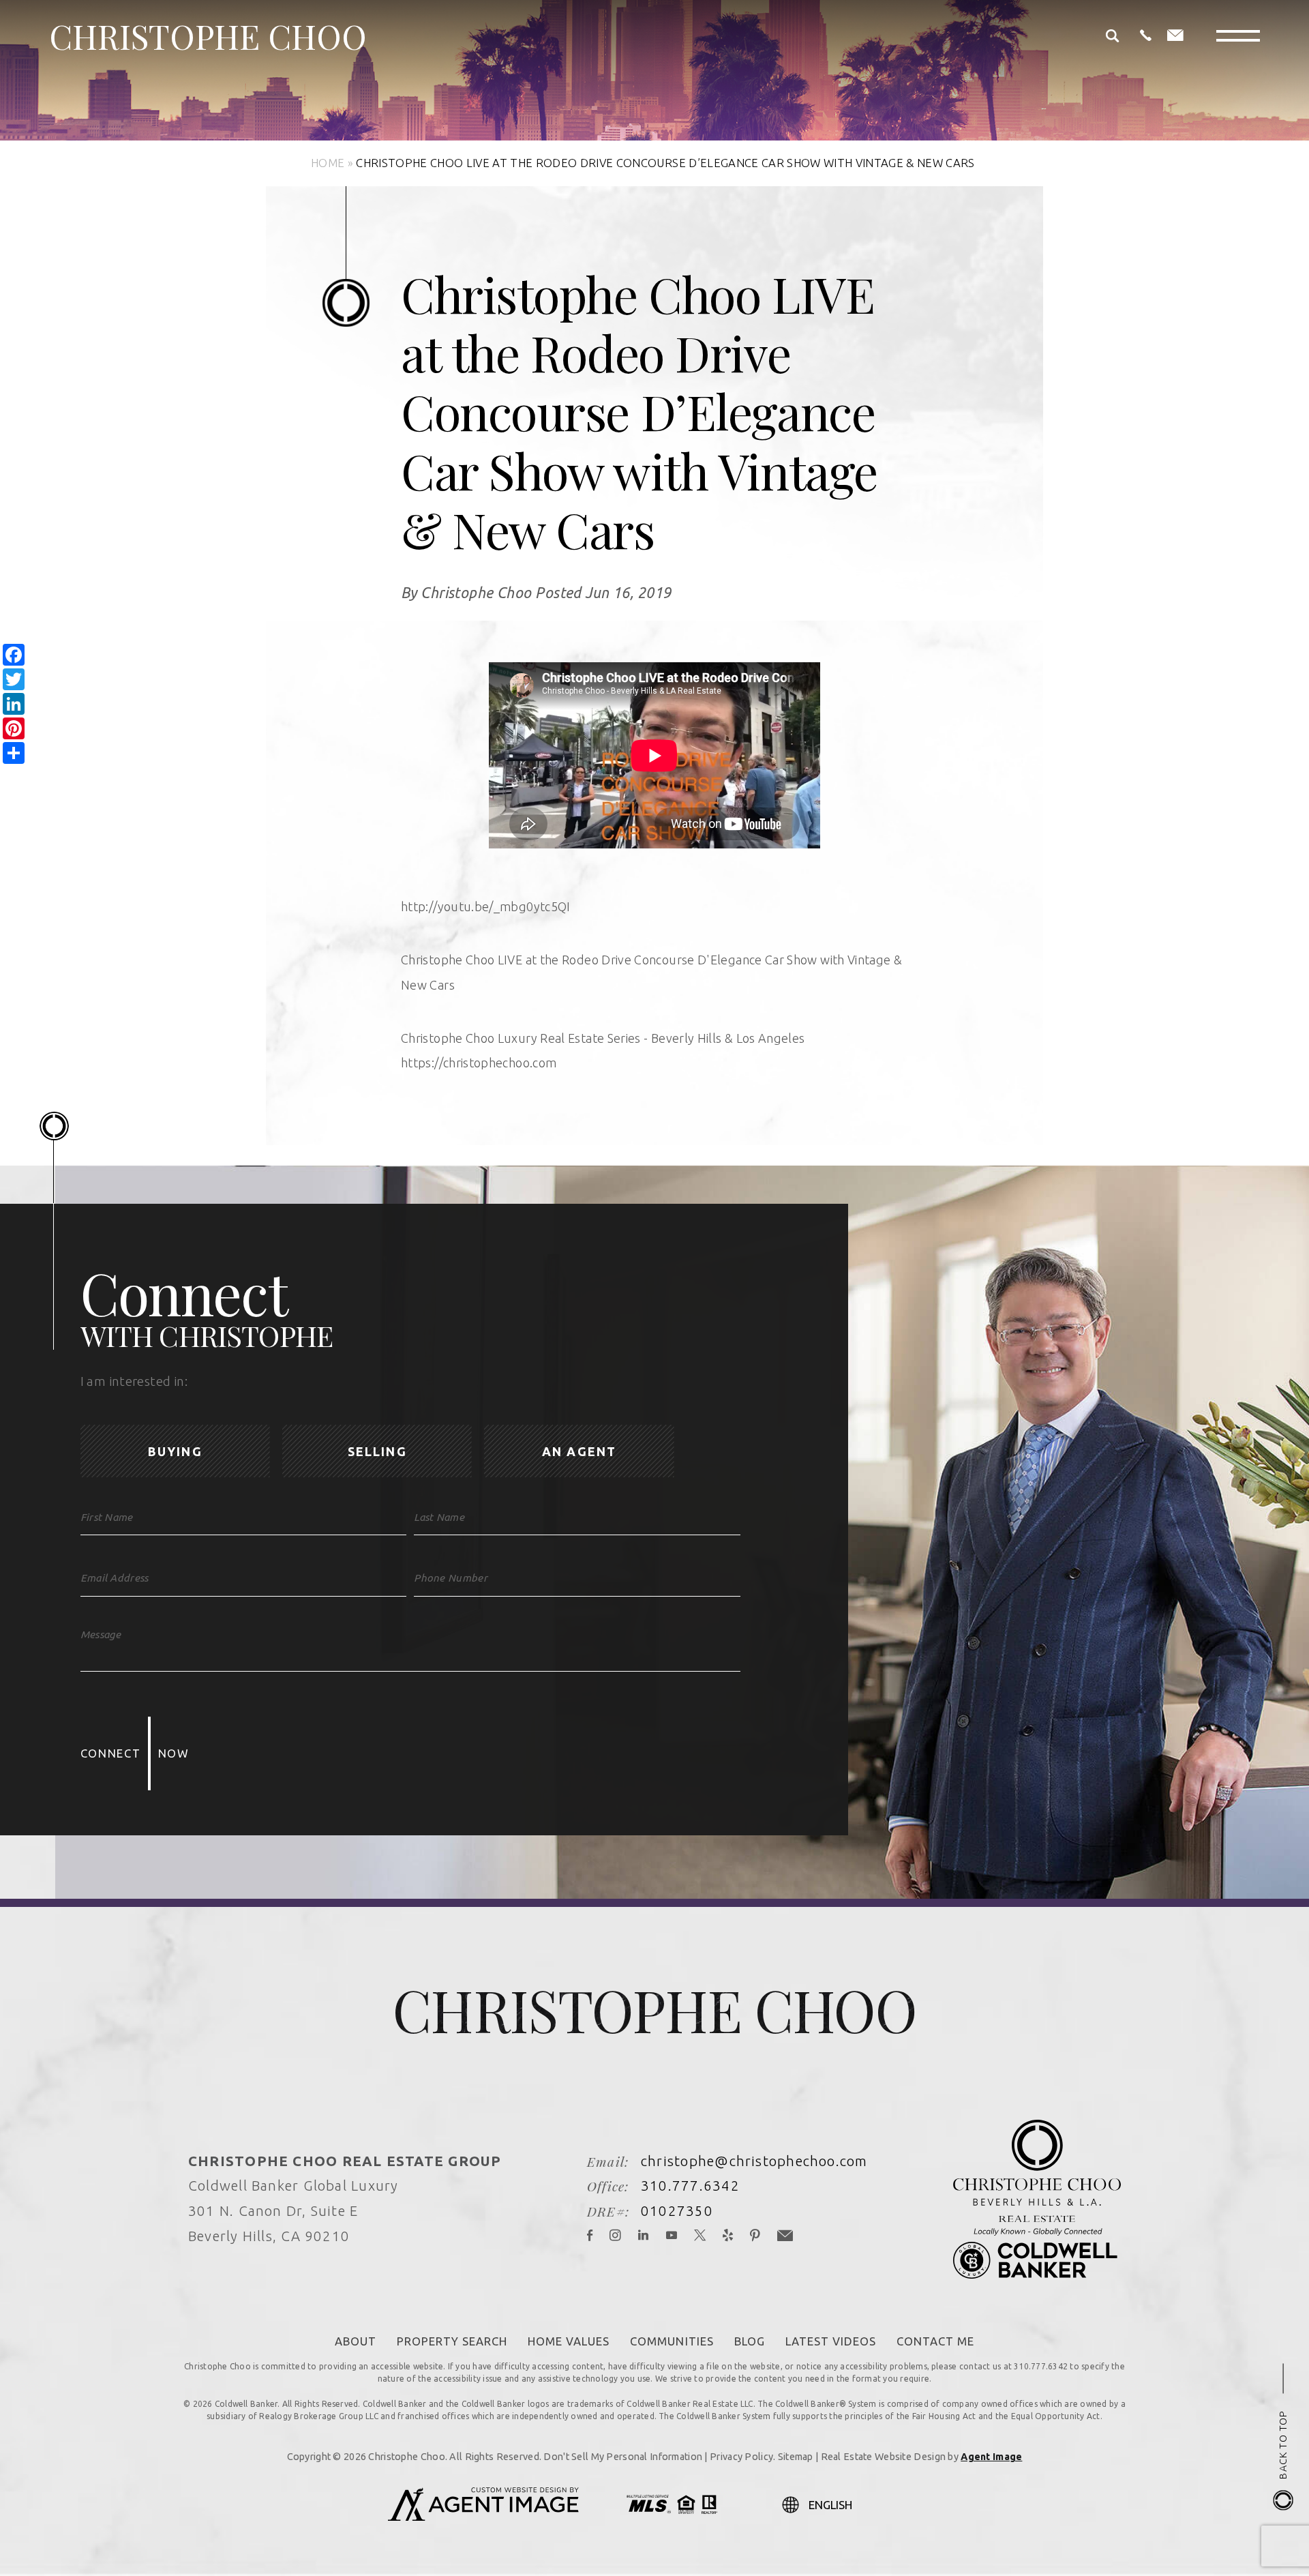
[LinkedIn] (644, 2237)
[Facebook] (590, 2237)
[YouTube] (672, 2237)
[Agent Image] (483, 2517)
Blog (750, 2341)
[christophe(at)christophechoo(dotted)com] (1175, 36)
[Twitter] (700, 2237)
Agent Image (991, 2457)
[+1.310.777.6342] (1146, 36)
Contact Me (935, 2341)
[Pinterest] (755, 2237)
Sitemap (796, 2457)
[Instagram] (616, 2237)
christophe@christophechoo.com (754, 2161)
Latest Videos (831, 2341)
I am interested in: (134, 1381)
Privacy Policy (741, 2457)
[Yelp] (728, 2237)
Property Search (452, 2341)
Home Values (569, 2341)
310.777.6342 (690, 2186)
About (356, 2341)
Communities (672, 2341)
